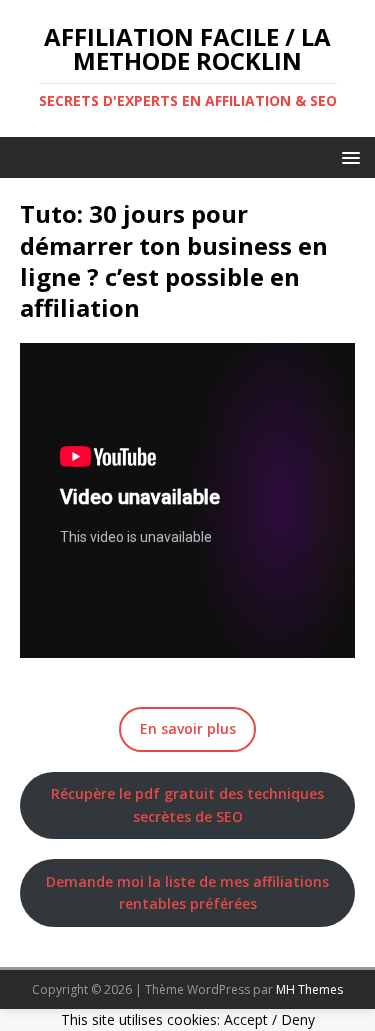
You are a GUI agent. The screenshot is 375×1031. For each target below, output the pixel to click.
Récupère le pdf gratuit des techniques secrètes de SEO (187, 804)
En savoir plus (188, 728)
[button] (347, 156)
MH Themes (309, 989)
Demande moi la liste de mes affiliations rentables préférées (187, 892)
